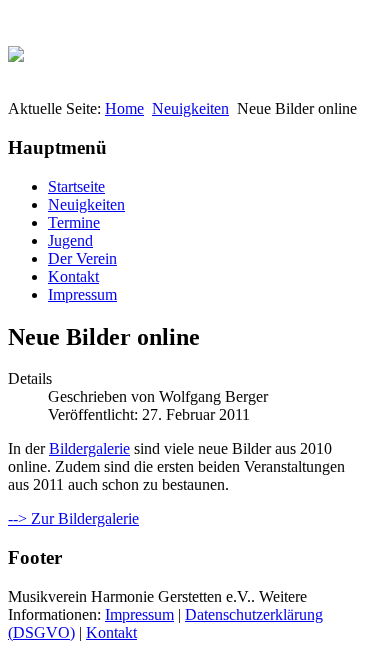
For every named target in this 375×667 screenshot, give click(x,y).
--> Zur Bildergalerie (73, 518)
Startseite (76, 186)
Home (124, 108)
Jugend (70, 240)
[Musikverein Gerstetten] (16, 48)
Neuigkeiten (190, 108)
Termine (74, 222)
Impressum (82, 294)
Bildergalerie (89, 448)
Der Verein (82, 258)
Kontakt (73, 276)
